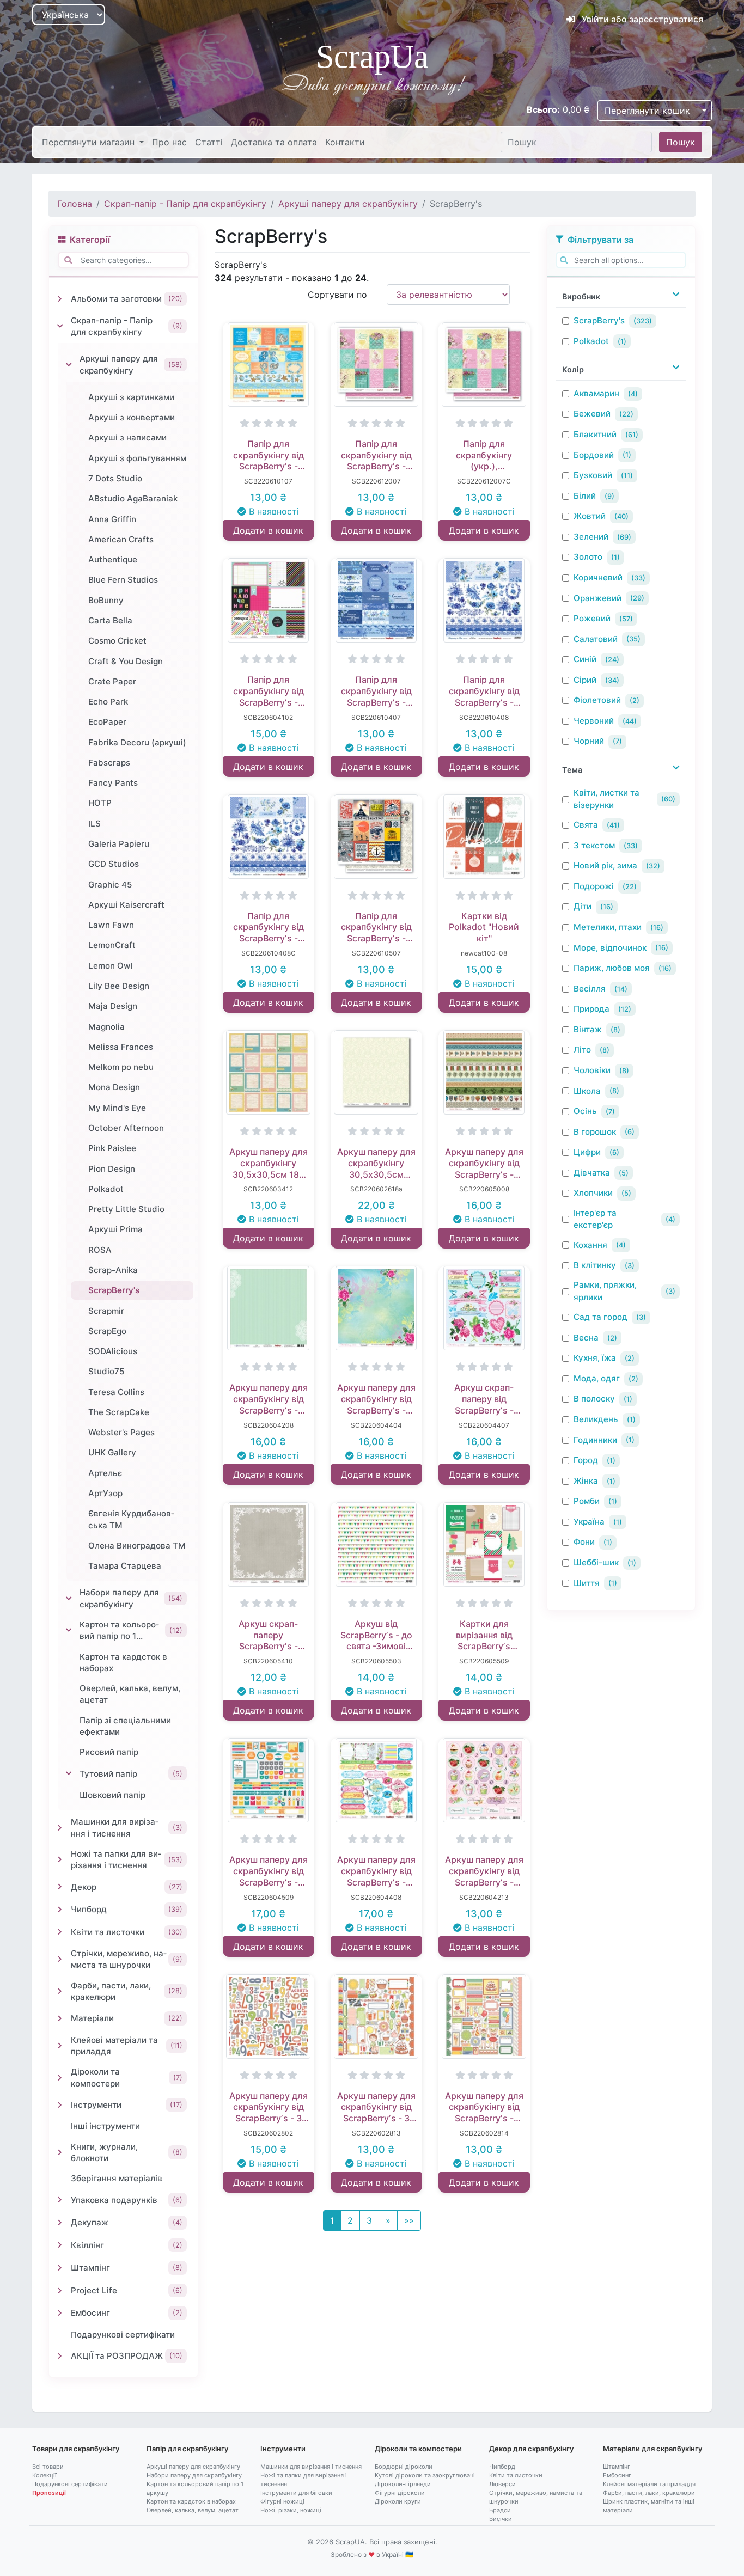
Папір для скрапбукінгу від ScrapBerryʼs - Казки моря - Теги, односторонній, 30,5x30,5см (269, 455)
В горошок (595, 1132)
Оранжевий (597, 598)
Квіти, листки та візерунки (606, 799)
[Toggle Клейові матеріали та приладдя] (60, 2046)
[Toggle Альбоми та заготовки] (60, 299)
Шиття (587, 1583)
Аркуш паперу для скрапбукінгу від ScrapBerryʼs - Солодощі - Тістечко (484, 1871)
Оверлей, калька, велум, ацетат (193, 2510)
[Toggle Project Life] (60, 2291)
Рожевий (592, 618)
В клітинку (595, 1265)
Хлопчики (593, 1193)
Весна (586, 1338)
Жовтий (590, 516)
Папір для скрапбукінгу (187, 2449)
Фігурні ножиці (282, 2501)
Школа (587, 1091)
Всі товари (48, 2467)
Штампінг (617, 2467)
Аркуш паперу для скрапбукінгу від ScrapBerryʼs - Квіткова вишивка (376, 1871)
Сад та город (600, 1317)
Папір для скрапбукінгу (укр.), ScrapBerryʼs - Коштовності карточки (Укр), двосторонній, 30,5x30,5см (484, 455)
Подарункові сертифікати (70, 2484)
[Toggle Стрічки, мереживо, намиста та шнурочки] (60, 1959)
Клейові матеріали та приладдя (649, 2484)
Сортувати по (337, 295)
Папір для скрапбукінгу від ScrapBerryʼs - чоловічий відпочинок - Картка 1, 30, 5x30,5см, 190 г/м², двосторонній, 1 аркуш (376, 927)
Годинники (595, 1440)
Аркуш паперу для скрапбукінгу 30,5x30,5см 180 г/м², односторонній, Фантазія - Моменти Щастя (269, 1163)
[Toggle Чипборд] (60, 1910)
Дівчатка (592, 1173)
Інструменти (283, 2449)
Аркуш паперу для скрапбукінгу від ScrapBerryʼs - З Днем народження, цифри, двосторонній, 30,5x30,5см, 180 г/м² (269, 2107)
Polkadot (591, 341)
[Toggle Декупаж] (60, 2223)
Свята (586, 825)
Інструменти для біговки (296, 2493)
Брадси (500, 2510)
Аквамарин (596, 393)
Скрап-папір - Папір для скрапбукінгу (185, 204)
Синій (585, 659)
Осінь (585, 1111)
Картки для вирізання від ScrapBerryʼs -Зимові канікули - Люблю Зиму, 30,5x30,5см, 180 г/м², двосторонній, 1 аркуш (484, 1635)
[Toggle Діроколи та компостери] (60, 2078)
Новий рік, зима (605, 865)
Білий (585, 496)
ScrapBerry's (599, 320)
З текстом (594, 845)
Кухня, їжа (595, 1358)
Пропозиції (49, 2493)
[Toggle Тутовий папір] (69, 1773)
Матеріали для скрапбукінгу (652, 2449)
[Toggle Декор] (60, 1887)
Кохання (590, 1245)
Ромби (587, 1501)
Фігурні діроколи (400, 2493)
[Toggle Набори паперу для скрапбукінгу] (69, 1599)
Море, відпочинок (610, 948)
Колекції (44, 2475)
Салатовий (596, 639)
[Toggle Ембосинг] (60, 2313)
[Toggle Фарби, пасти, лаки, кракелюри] (60, 1991)
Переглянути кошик (647, 111)
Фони (584, 1542)
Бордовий (594, 455)
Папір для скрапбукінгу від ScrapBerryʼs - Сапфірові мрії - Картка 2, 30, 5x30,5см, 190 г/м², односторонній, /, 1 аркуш (484, 691)
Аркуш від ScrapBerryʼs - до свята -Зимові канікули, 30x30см (376, 1635)
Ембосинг (617, 2475)
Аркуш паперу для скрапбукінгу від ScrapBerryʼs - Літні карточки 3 (269, 1871)
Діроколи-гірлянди (403, 2484)
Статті (209, 142)
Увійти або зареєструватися (641, 19)
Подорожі (594, 886)
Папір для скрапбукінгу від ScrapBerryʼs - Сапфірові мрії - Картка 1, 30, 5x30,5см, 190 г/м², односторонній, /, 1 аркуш (376, 691)
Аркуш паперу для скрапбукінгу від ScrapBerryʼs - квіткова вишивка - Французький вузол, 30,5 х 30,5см (376, 1399)
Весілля (590, 989)
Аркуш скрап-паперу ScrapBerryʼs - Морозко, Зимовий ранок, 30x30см (268, 1635)
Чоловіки (592, 1070)
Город (586, 1460)
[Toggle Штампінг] (60, 2268)
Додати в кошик (268, 530)
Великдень (596, 1419)
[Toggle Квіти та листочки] (60, 1932)
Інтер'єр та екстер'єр (595, 1219)
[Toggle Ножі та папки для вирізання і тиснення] (60, 1859)
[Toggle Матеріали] (60, 2018)
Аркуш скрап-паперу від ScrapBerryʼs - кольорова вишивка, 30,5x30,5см (484, 1399)
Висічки (501, 2519)
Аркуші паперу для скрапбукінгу (348, 204)
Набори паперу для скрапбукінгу (194, 2475)
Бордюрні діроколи (404, 2467)
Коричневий (598, 577)
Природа (591, 1009)
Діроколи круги (398, 2501)
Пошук (681, 142)
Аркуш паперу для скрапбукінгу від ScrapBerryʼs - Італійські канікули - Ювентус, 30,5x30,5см (484, 1163)
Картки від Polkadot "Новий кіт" (484, 927)
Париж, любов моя (612, 968)
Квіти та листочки (516, 2475)
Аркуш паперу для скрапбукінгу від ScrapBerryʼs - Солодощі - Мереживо (269, 1399)
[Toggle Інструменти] (60, 2105)
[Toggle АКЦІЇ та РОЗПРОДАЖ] (60, 2356)
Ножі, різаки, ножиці (291, 2510)
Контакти (345, 142)
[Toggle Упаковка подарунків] (60, 2200)
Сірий (585, 680)
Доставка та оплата (274, 142)
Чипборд (502, 2467)
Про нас (169, 142)
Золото (588, 557)
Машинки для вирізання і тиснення (311, 2467)
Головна (75, 204)
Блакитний (595, 434)
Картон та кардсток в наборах (191, 2501)
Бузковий (593, 475)
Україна (589, 1522)
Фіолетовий (597, 700)
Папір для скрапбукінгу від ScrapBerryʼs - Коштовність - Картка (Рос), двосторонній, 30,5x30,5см (376, 455)
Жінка (586, 1481)
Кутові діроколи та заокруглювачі (425, 2475)
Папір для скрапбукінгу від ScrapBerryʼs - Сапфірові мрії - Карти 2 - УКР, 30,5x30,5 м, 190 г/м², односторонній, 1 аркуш (269, 927)
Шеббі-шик (596, 1562)
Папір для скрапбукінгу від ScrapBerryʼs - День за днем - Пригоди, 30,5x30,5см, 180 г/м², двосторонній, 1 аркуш (268, 691)
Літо (582, 1050)
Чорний (589, 741)
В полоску (594, 1399)
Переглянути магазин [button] (90, 142)
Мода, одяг (597, 1378)
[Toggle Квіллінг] (60, 2245)
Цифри (587, 1152)
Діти (583, 906)
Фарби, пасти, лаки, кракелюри (649, 2493)
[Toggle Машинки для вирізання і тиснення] (60, 1828)
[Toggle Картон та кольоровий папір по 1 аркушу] (69, 1630)
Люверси (502, 2484)
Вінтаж (588, 1029)
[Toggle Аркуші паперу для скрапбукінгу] (69, 365)
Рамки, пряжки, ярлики (605, 1291)
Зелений (591, 537)
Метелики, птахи (608, 927)
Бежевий (592, 414)
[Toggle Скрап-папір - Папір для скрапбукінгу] (60, 326)
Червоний (594, 721)
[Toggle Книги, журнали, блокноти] (60, 2152)
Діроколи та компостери (418, 2449)
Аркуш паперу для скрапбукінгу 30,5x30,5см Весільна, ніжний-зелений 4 (376, 1163)
